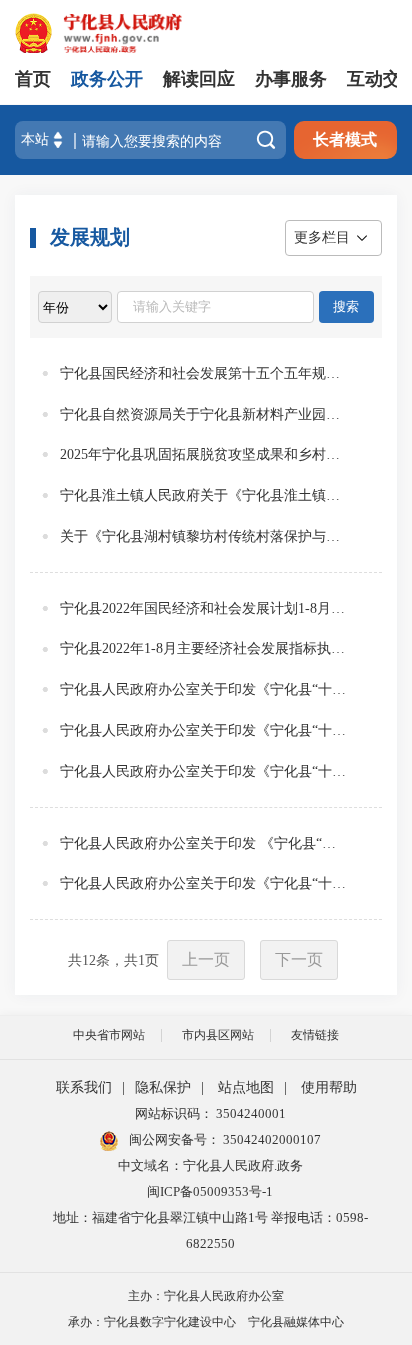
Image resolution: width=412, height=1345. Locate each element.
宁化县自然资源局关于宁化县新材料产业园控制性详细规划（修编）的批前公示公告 (205, 414)
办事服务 (291, 79)
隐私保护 (163, 1087)
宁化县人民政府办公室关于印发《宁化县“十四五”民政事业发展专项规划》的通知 (205, 883)
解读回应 (199, 79)
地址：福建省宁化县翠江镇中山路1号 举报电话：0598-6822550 (210, 1230)
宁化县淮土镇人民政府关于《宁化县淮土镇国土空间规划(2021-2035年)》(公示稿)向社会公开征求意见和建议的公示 (205, 495)
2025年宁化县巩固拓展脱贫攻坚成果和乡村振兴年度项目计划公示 (205, 454)
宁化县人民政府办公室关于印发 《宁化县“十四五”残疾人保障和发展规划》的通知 (205, 843)
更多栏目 (322, 237)
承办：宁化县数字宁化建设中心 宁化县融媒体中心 (206, 1322)
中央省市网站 (109, 1035)
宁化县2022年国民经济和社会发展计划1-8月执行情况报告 (205, 608)
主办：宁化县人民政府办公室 (206, 1296)
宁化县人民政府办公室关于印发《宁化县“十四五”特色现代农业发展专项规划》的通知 (205, 771)
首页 (33, 79)
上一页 (206, 959)
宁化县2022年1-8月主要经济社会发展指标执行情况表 (205, 648)
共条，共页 (113, 960)
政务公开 (107, 79)
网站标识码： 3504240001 (210, 1113)
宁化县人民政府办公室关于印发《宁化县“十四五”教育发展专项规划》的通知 (205, 689)
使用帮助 (329, 1087)
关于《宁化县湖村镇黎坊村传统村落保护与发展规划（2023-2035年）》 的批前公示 (205, 536)
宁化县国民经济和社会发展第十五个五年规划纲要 (205, 373)
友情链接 (315, 1035)
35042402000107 (270, 1139)
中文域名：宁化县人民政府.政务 (210, 1165)
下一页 (299, 959)
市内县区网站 (218, 1035)
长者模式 (345, 139)
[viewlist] (75, 307)
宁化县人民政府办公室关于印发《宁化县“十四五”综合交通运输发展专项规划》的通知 (205, 730)
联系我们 (84, 1087)
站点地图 (246, 1087)
